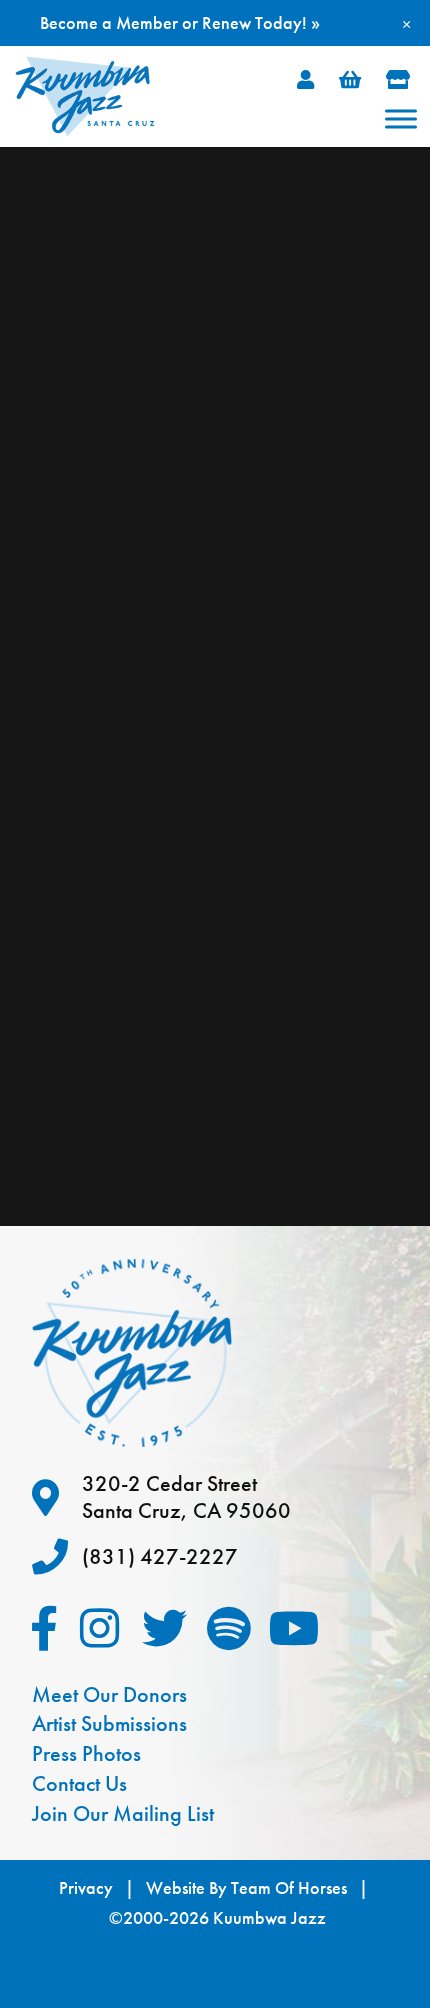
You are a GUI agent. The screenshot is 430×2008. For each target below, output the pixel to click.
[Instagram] (99, 1628)
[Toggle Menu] (401, 118)
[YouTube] (294, 1628)
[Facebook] (44, 1628)
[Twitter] (164, 1628)
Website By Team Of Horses (246, 1888)
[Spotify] (229, 1628)
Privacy (86, 1888)
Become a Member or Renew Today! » (180, 22)
